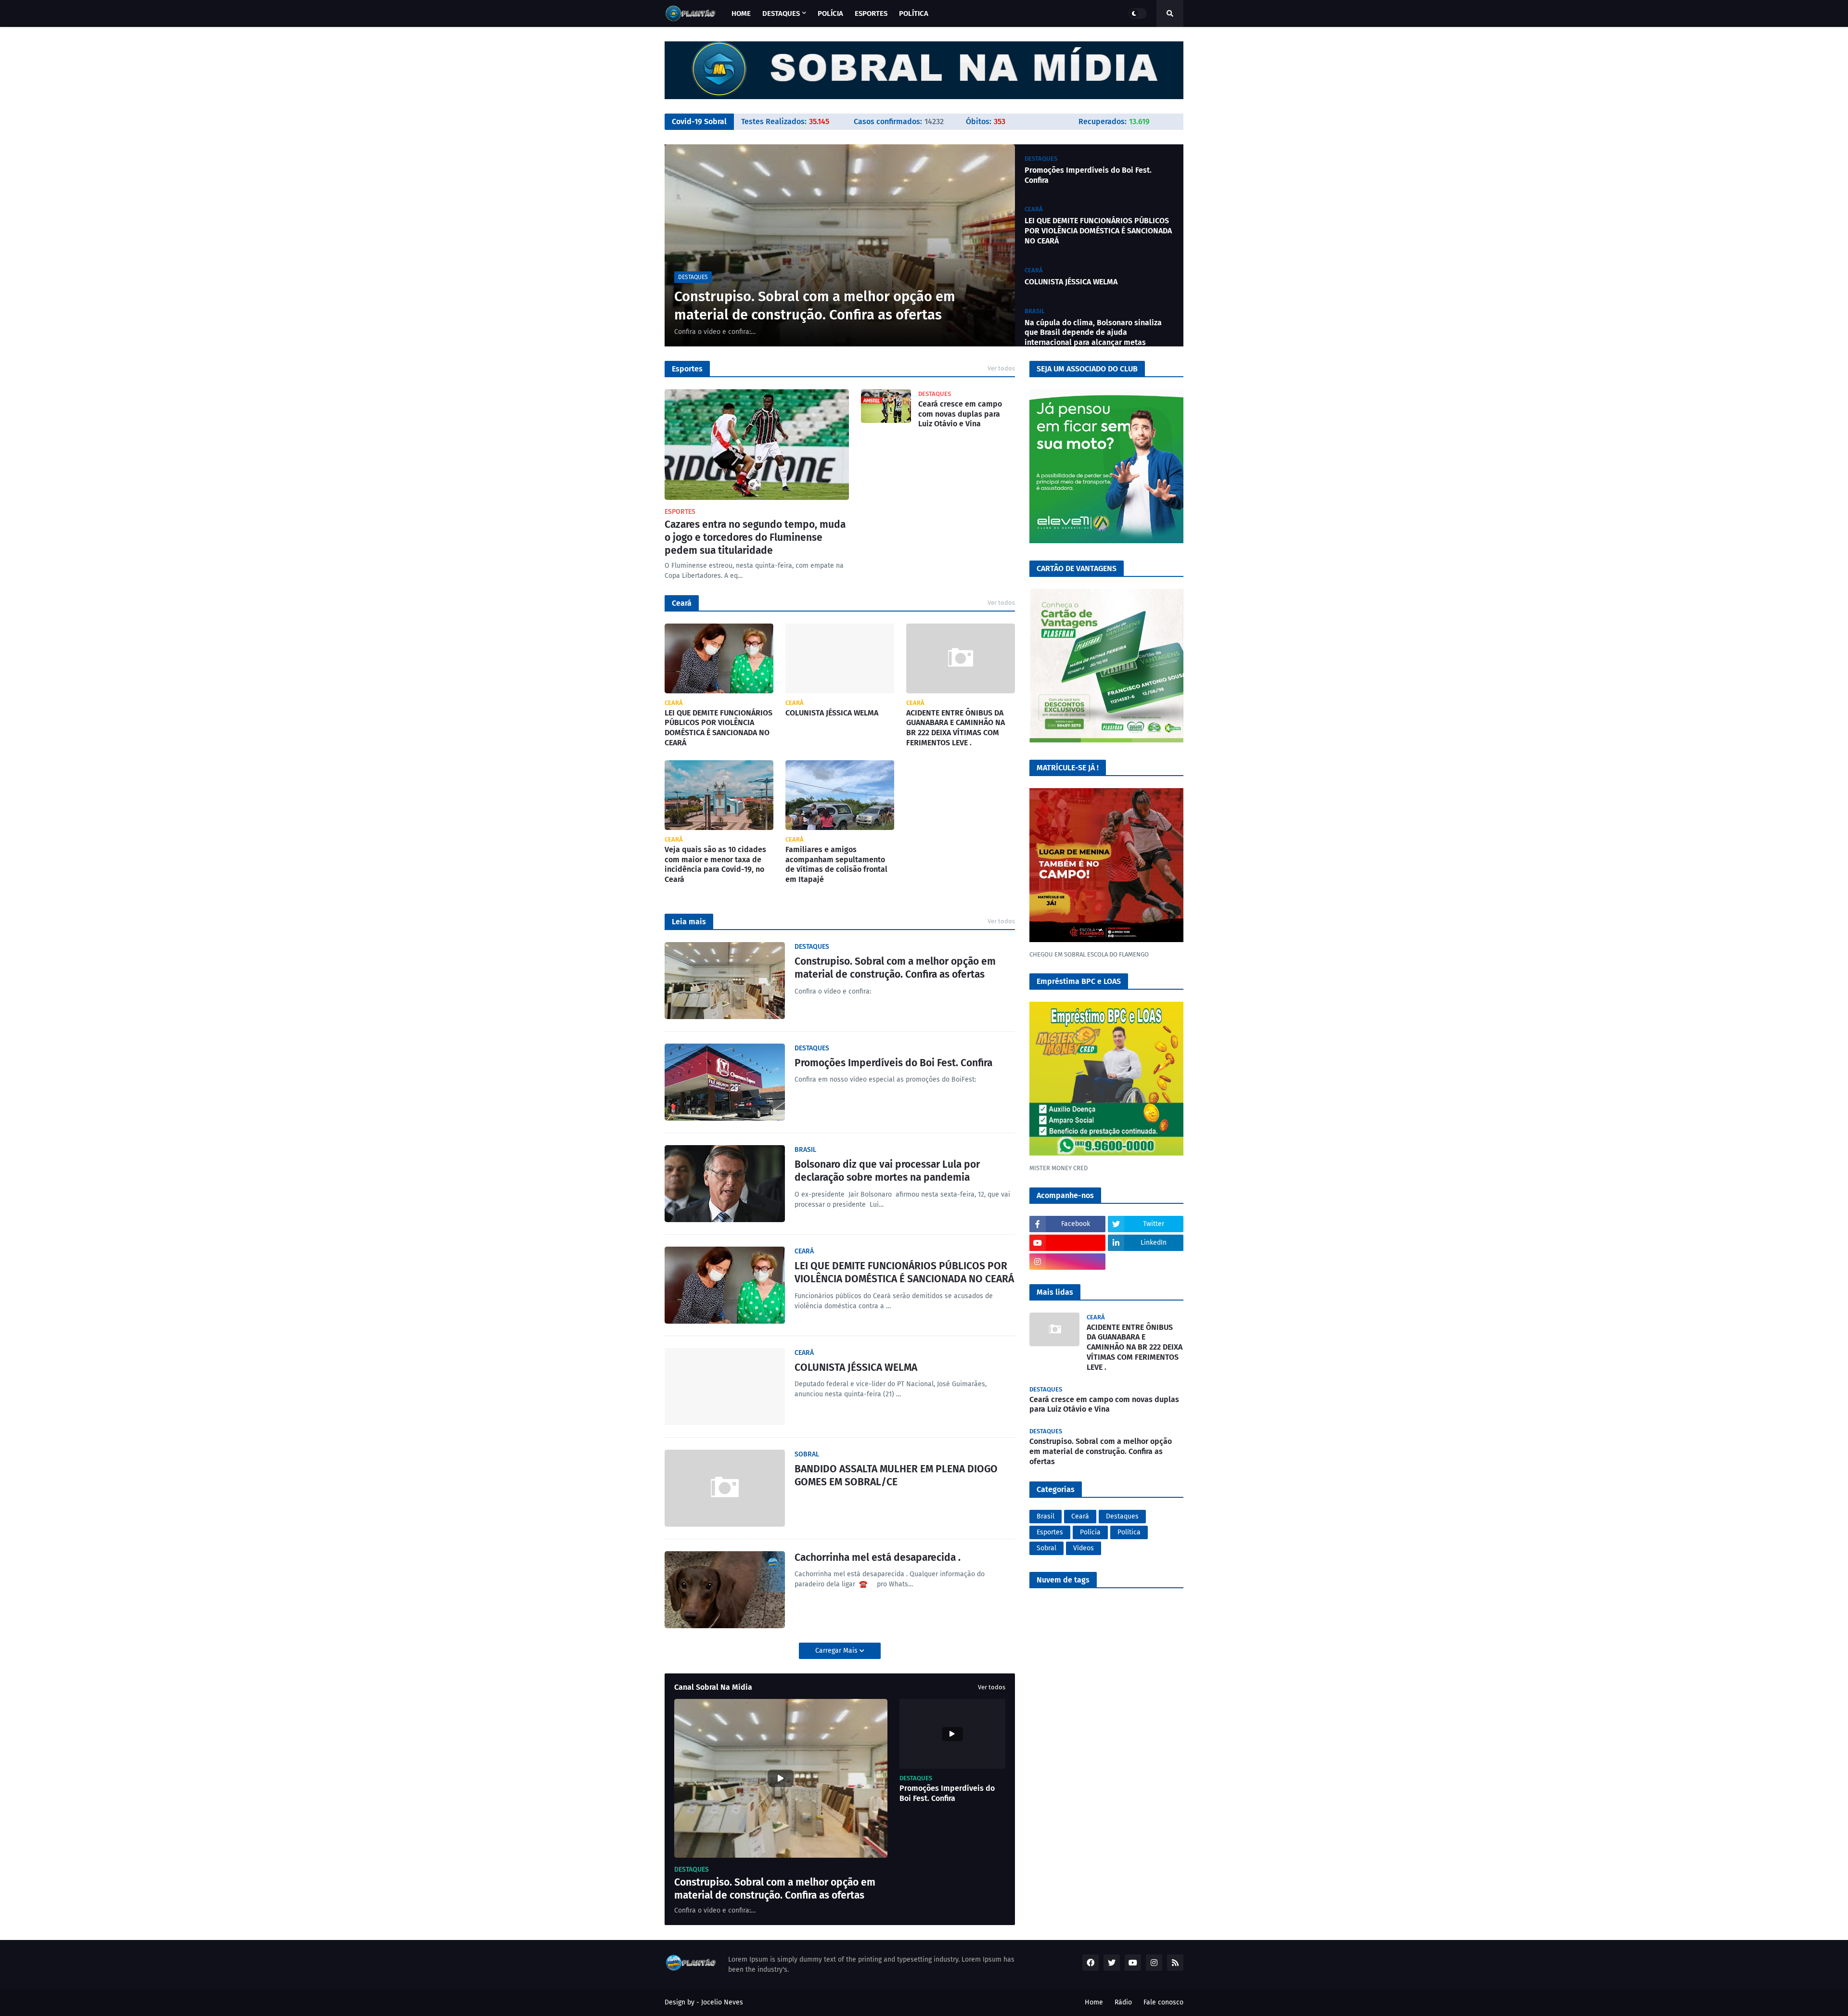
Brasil (1046, 1516)
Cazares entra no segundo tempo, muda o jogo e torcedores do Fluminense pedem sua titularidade (755, 538)
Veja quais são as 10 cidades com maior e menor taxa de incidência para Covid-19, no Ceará (715, 864)
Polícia (1090, 1532)
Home (1094, 2002)
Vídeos (1084, 1548)
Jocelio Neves (722, 2002)
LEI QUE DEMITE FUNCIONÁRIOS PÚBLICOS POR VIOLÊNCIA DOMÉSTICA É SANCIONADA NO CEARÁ (1098, 231)
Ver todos (1001, 368)
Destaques (1122, 1516)
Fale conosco (1163, 2002)
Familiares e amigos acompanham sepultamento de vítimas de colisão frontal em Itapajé (836, 864)
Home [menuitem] (741, 13)
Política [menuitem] (914, 13)
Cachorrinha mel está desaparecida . (878, 1557)
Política (1129, 1532)
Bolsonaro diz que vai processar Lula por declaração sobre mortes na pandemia (887, 1171)
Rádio (1123, 2002)
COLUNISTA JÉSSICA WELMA (1071, 282)
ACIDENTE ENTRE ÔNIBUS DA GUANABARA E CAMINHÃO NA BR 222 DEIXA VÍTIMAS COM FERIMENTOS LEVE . (956, 728)
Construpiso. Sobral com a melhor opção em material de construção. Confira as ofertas (815, 306)
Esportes (1050, 1532)
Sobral (1046, 1548)
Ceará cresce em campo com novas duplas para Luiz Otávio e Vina (960, 414)
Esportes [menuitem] (871, 13)
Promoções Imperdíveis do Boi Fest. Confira (1088, 175)
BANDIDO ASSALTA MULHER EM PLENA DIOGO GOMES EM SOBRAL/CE (896, 1475)
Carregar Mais (837, 1651)
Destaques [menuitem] (781, 13)
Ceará (1080, 1516)
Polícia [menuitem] (830, 13)
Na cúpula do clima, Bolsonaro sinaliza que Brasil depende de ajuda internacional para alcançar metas (1093, 333)
